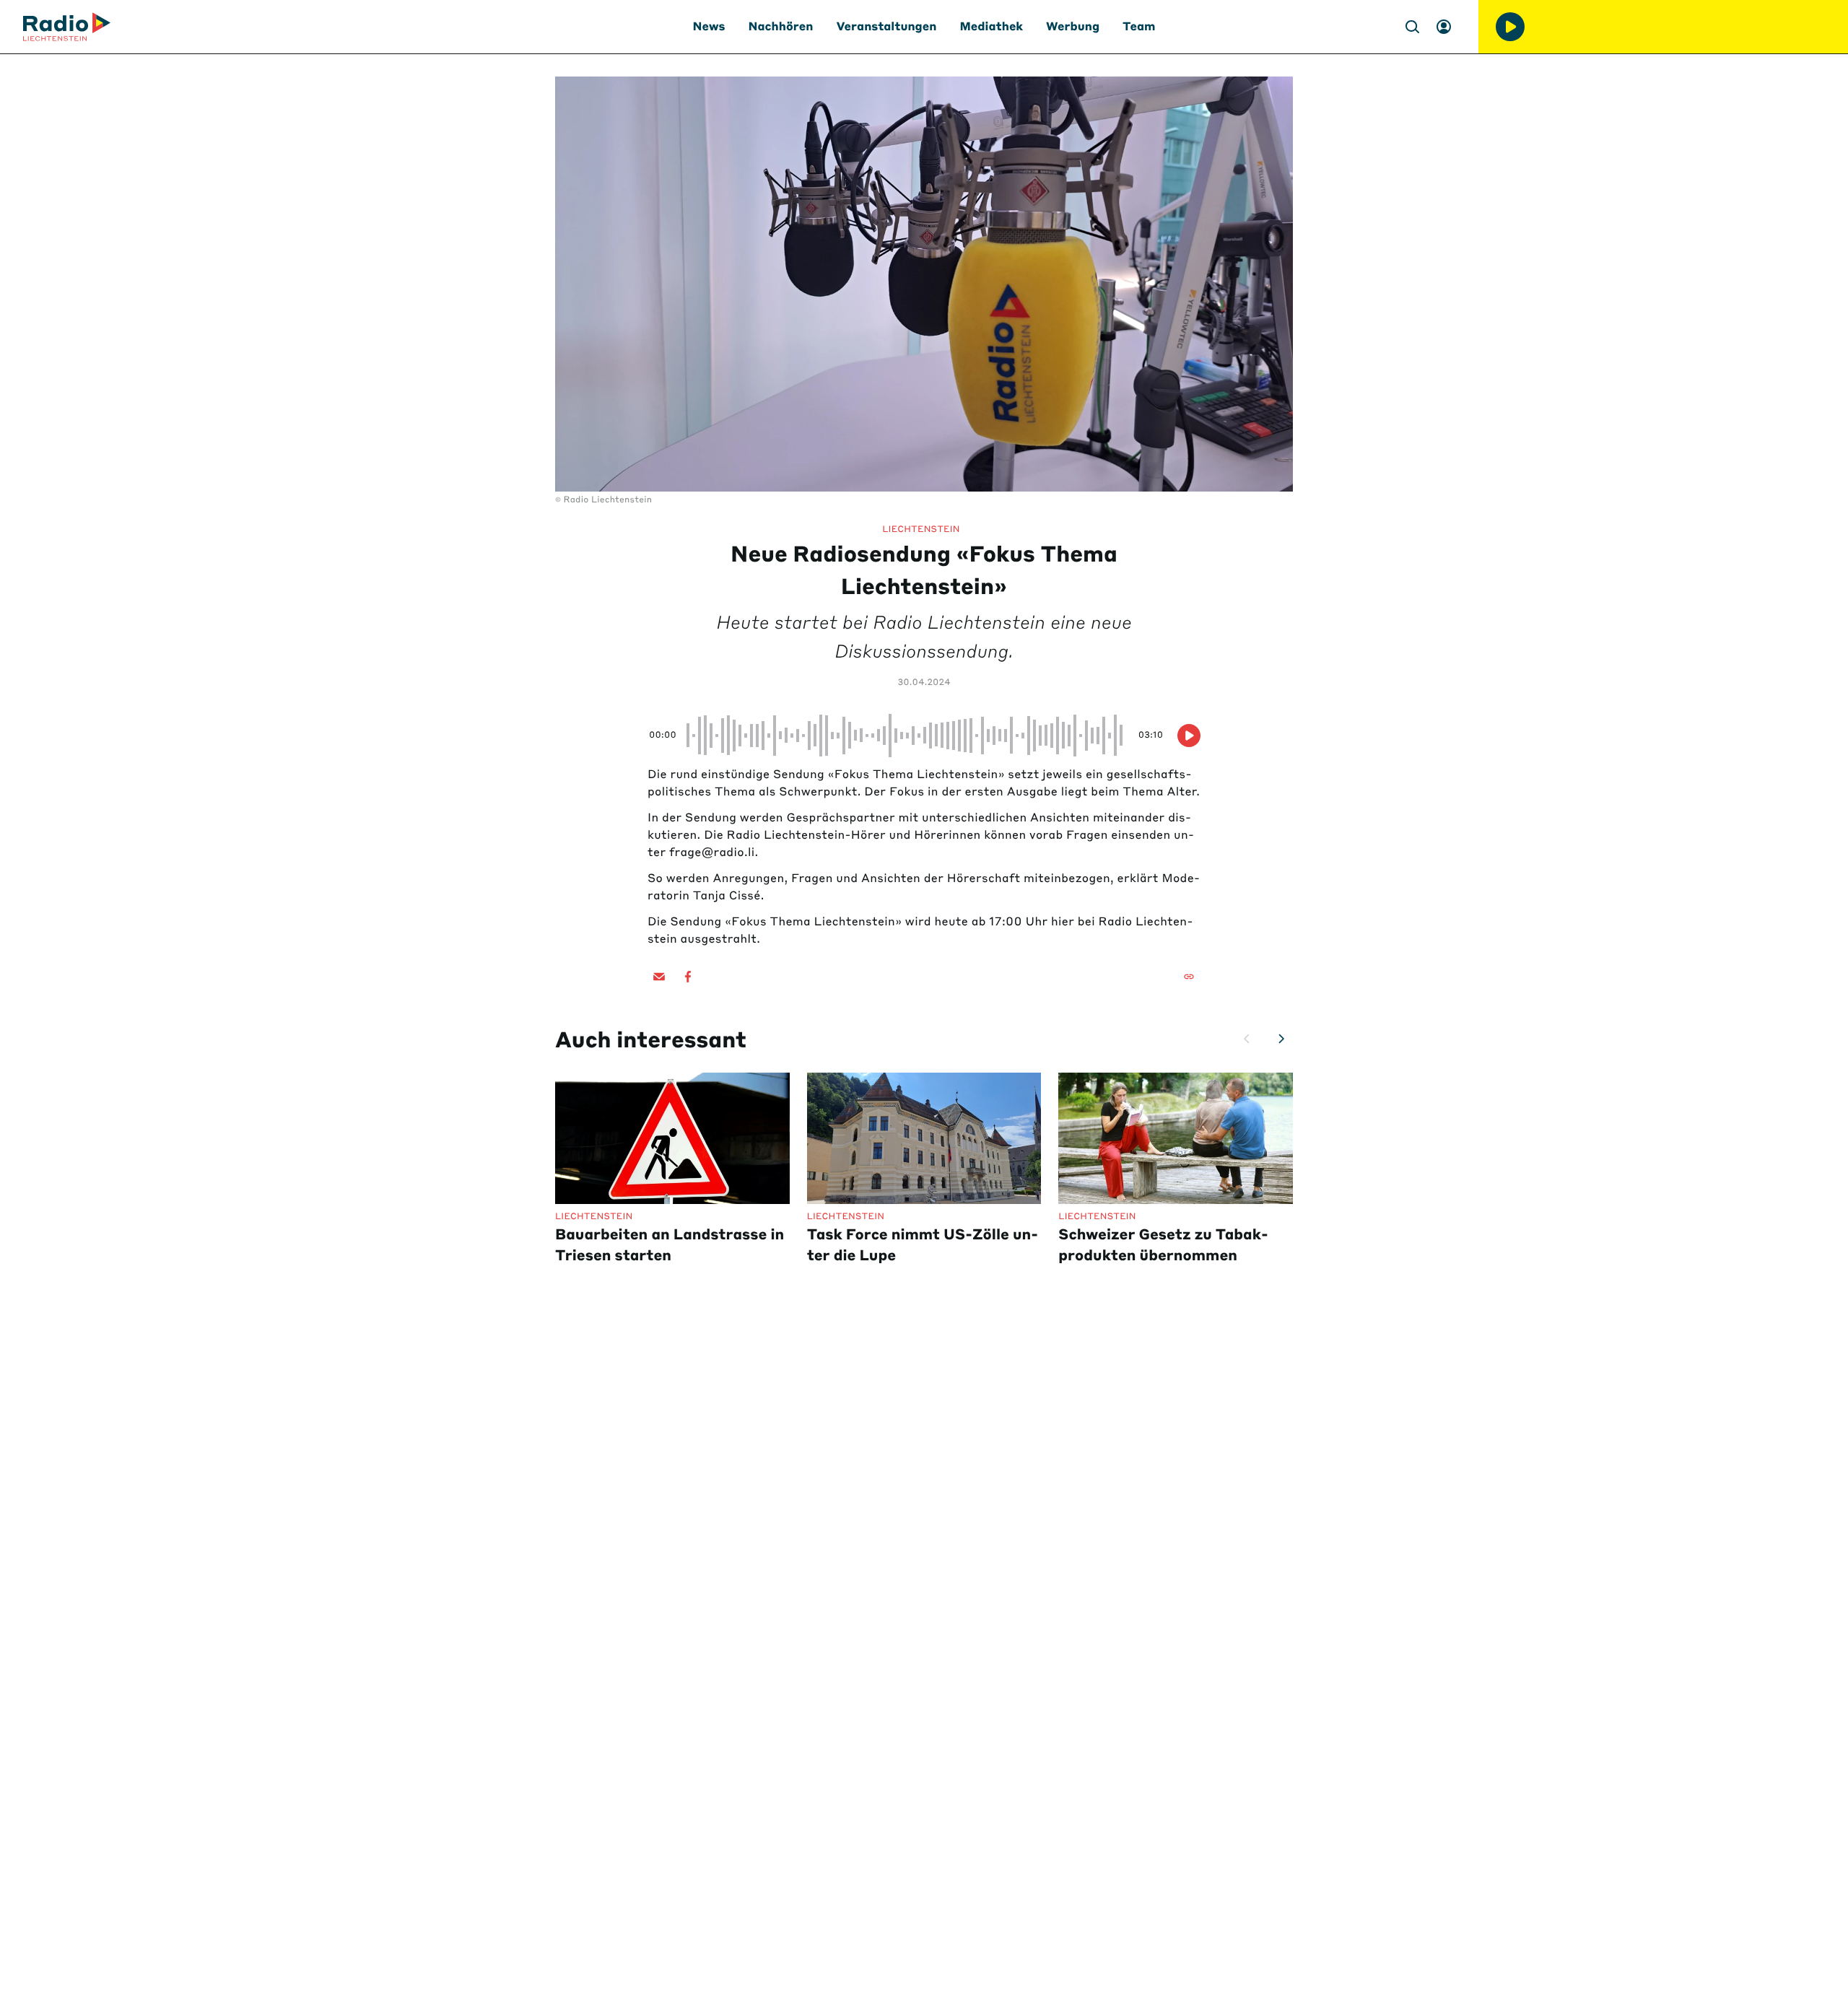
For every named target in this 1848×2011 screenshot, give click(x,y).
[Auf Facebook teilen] (688, 977)
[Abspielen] (1510, 27)
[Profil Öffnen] (1444, 27)
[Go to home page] (67, 27)
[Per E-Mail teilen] (659, 977)
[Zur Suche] (1412, 27)
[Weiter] (1281, 1039)
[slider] (907, 736)
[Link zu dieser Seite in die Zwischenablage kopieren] (1189, 977)
